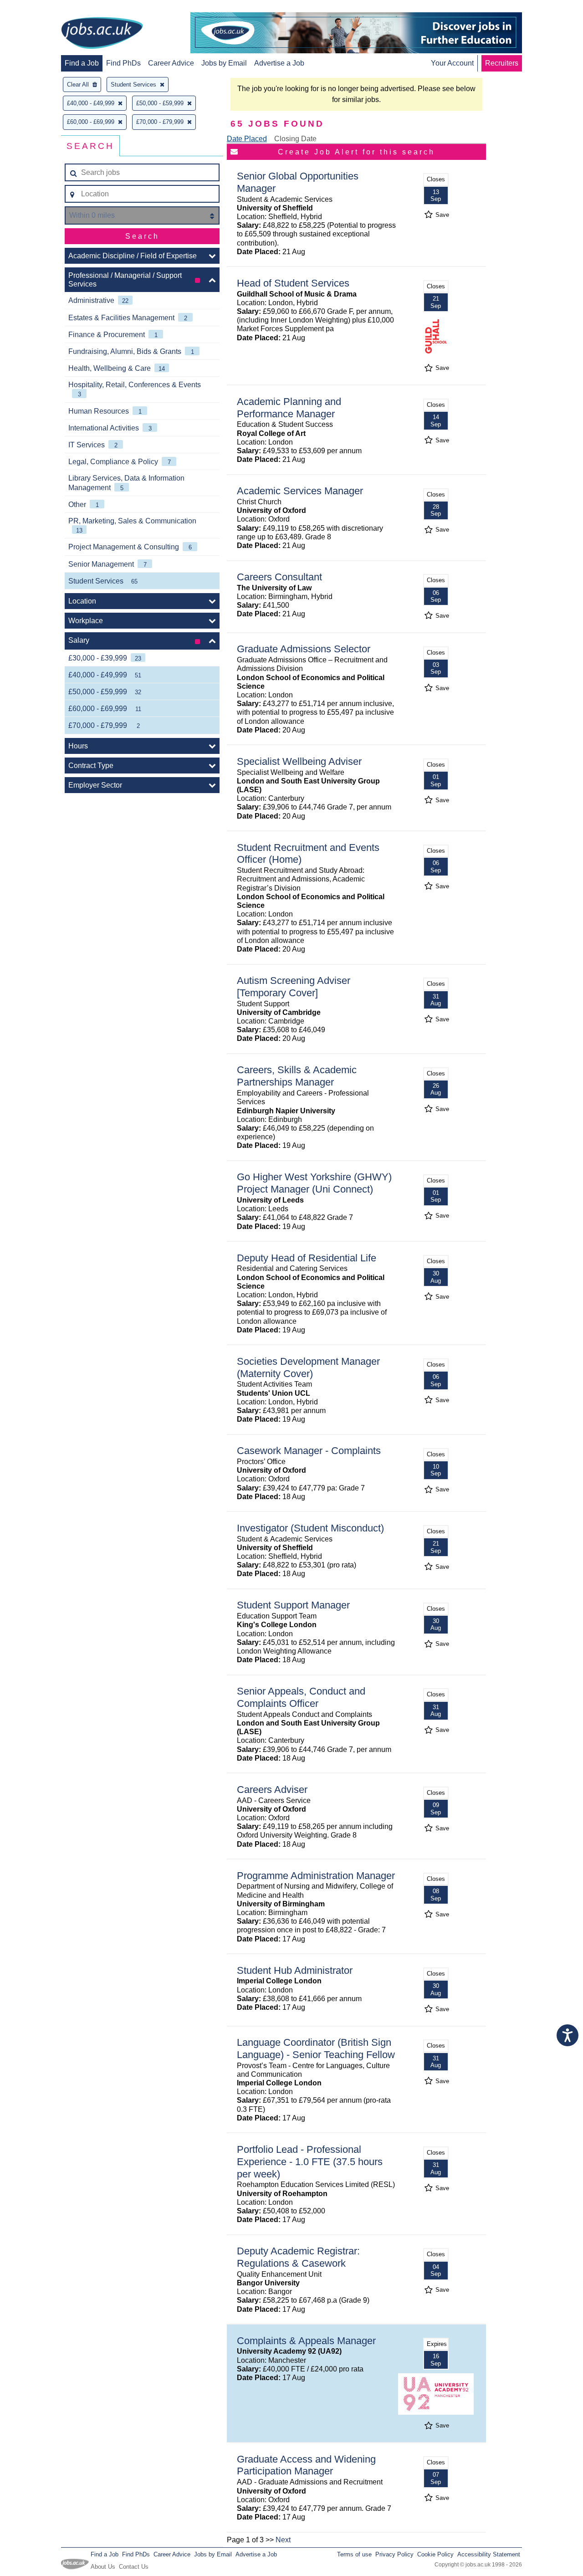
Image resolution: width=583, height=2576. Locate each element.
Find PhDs (123, 63)
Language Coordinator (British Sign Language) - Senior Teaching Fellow (316, 2049)
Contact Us (134, 2567)
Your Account (452, 63)
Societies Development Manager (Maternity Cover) (308, 1367)
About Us (103, 2567)
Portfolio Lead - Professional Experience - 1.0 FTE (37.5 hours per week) (310, 2162)
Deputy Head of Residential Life (307, 1258)
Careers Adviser (272, 1790)
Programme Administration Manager (316, 1876)
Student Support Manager (293, 1605)
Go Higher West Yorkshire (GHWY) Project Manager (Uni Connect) (314, 1183)
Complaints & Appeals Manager (306, 2341)
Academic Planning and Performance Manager (289, 408)
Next (283, 2540)
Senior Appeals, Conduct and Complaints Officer (301, 1697)
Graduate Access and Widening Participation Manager (306, 2465)
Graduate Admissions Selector (304, 649)
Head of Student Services (293, 283)
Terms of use (354, 2554)
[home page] (102, 34)
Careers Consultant (279, 577)
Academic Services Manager (300, 491)
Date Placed (247, 139)
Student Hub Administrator (295, 1970)
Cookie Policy (435, 2554)
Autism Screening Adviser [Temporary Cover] (294, 987)
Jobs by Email (224, 63)
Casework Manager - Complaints (309, 1451)
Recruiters (502, 63)
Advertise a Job (279, 63)
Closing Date (295, 139)
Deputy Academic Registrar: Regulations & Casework (298, 2257)
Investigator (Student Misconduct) (310, 1528)
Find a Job (82, 63)
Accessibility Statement (489, 2554)
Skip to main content (36, 8)
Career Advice (171, 63)
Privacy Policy (394, 2554)
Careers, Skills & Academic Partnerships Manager (297, 1076)
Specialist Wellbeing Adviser (299, 761)
